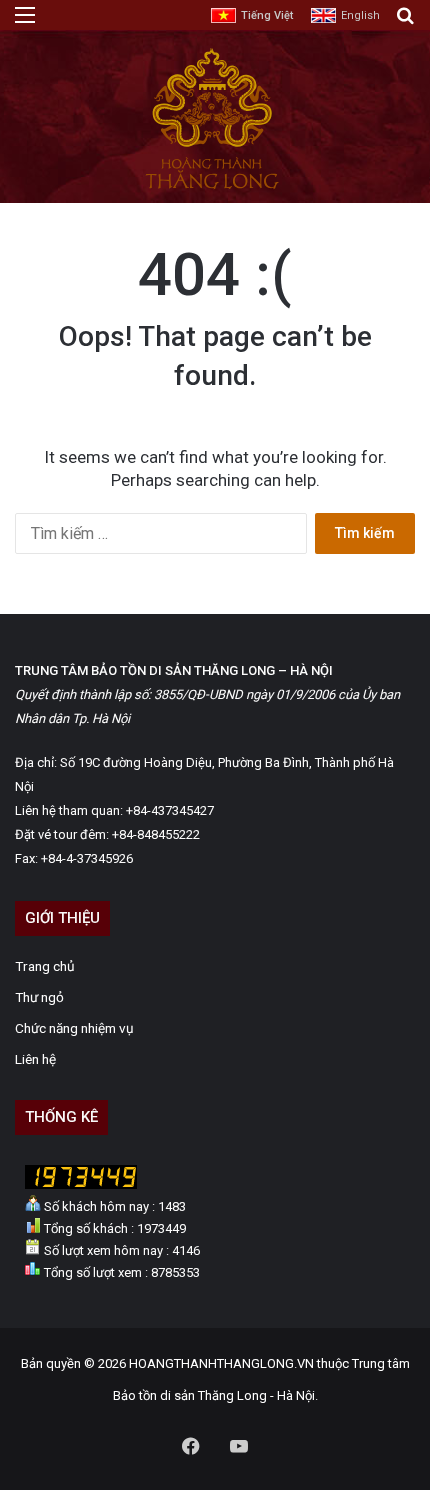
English (360, 15)
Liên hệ (35, 1059)
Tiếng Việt (267, 15)
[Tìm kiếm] (405, 22)
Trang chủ (45, 966)
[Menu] (25, 22)
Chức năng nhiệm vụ (74, 1028)
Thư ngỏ (39, 997)
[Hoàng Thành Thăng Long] (211, 188)
